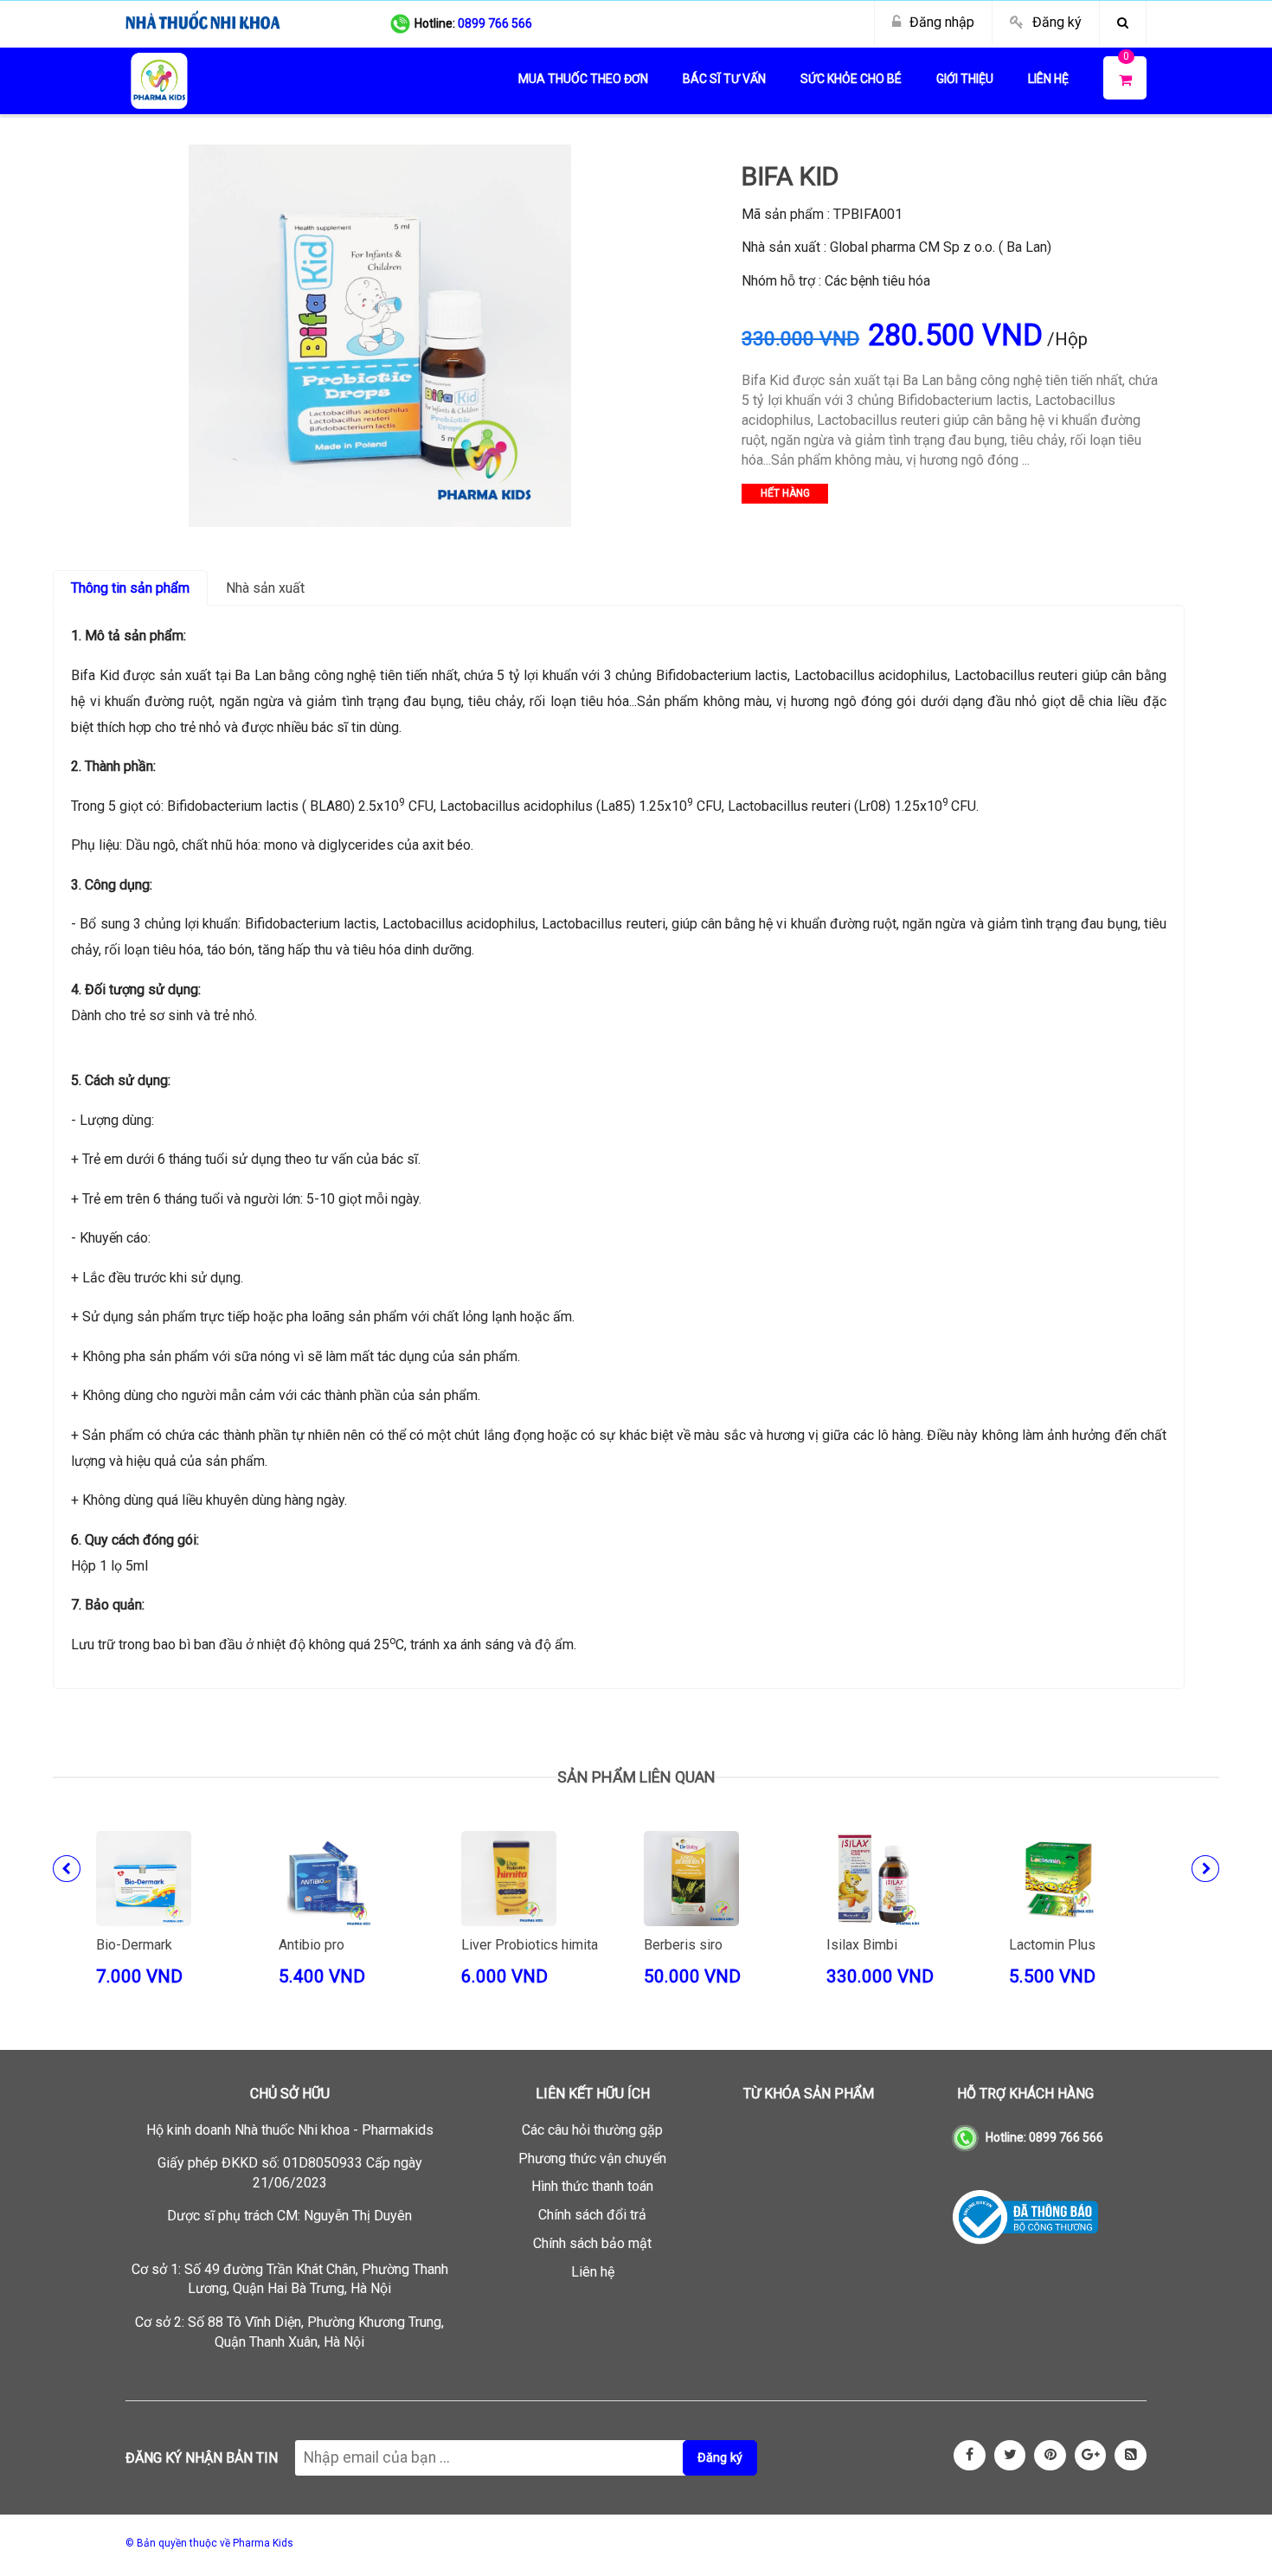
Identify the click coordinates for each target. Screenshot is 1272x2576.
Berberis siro (683, 1945)
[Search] (1123, 22)
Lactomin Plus (1052, 1945)
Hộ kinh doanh (290, 2130)
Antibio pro (312, 1945)
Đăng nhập (942, 22)
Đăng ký (1057, 22)
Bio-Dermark (134, 1945)
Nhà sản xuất (265, 588)
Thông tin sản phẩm (130, 588)
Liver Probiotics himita (530, 1945)
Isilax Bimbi (862, 1945)
